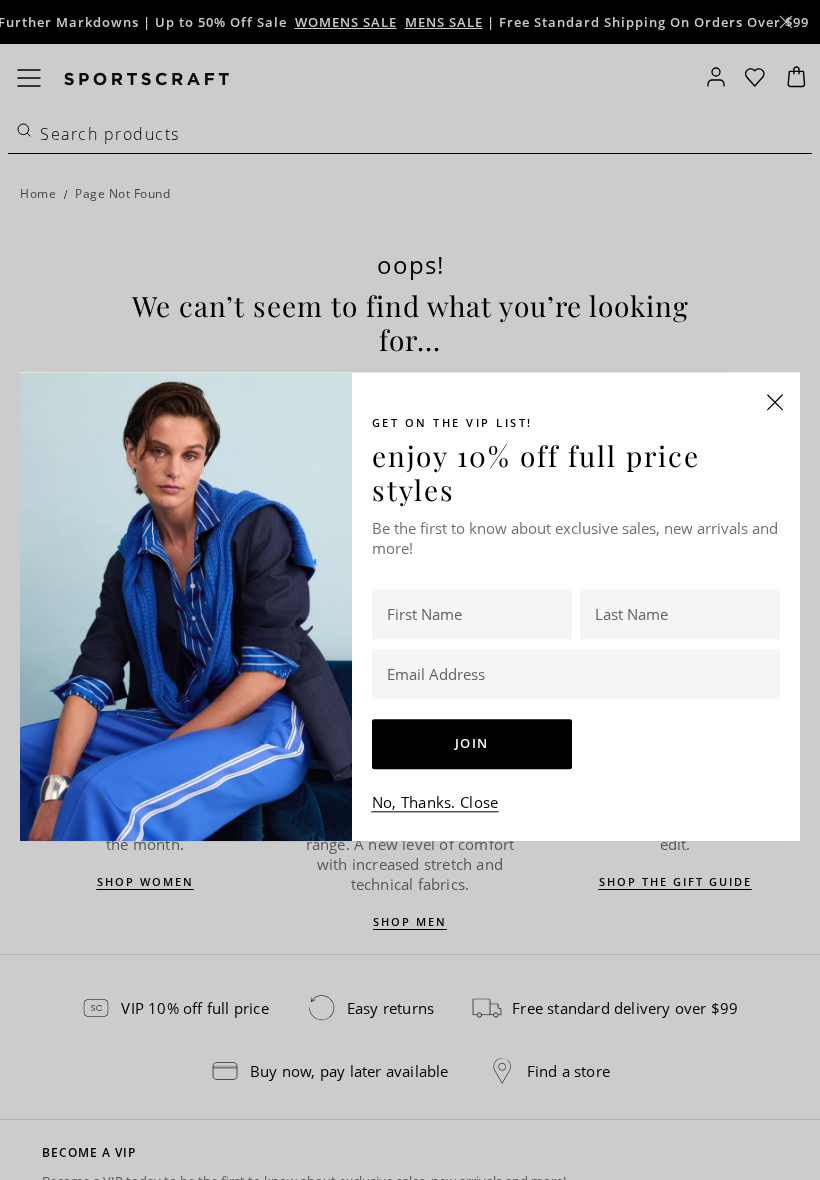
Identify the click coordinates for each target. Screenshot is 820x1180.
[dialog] (410, 590)
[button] (775, 402)
